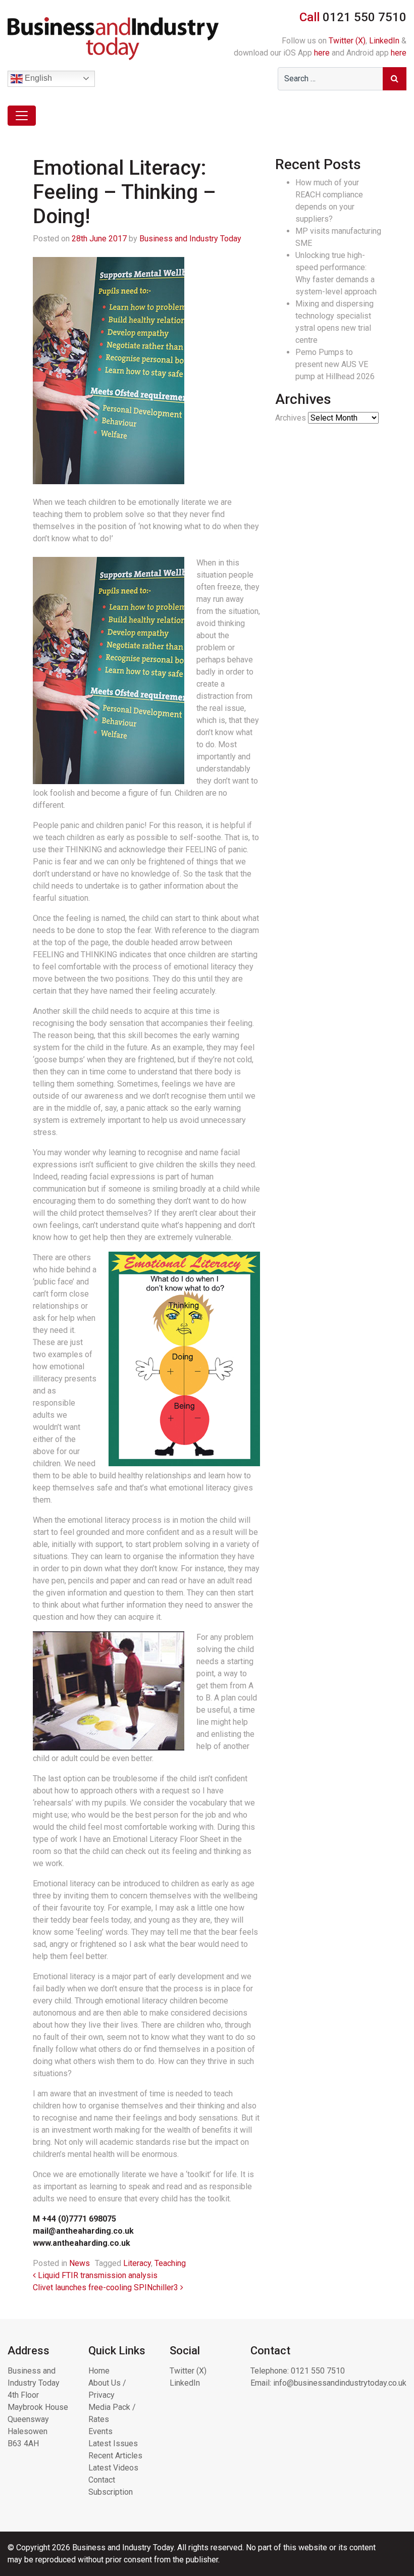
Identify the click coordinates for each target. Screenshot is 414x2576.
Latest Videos (113, 2468)
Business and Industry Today (190, 239)
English (37, 78)
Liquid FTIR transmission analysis (97, 2275)
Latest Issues (113, 2443)
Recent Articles (115, 2456)
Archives (291, 418)
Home (99, 2371)
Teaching (170, 2263)
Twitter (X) (347, 41)
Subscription (111, 2492)
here (322, 53)
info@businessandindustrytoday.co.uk (340, 2383)
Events (100, 2431)
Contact (102, 2480)
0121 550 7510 (318, 2371)
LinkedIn (384, 41)
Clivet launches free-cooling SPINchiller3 (107, 2287)
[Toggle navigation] (22, 116)
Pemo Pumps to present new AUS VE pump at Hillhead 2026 (335, 364)
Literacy (137, 2263)
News (80, 2263)
